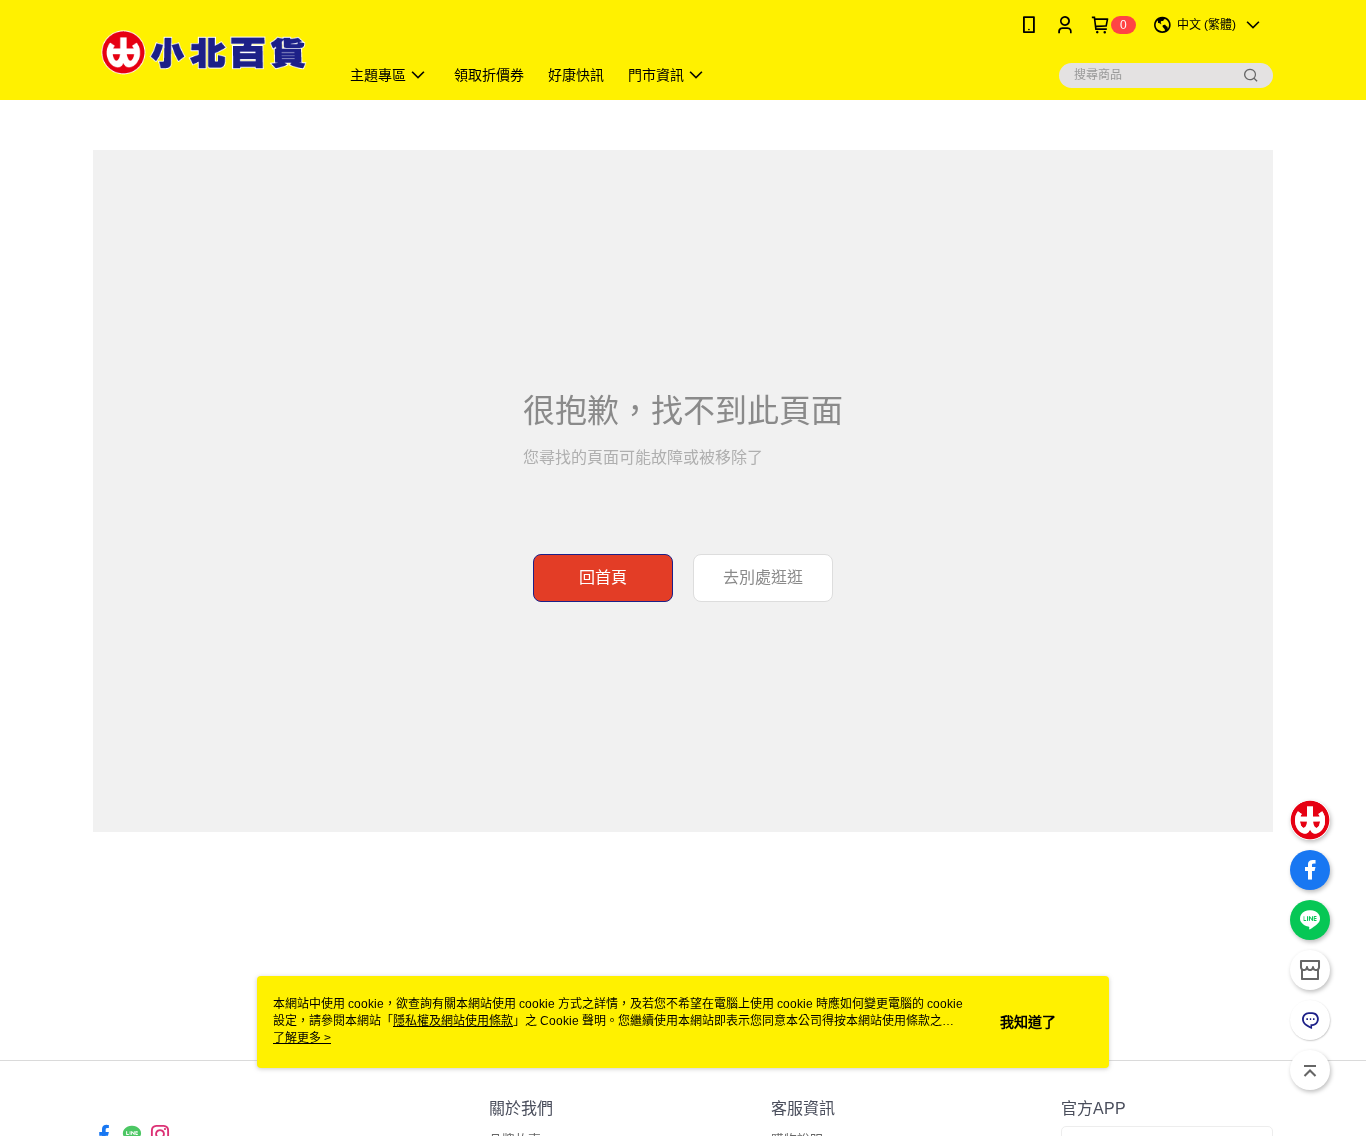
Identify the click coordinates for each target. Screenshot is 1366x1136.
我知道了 (1028, 1022)
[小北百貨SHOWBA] (204, 52)
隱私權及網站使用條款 (453, 1021)
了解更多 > (302, 1038)
